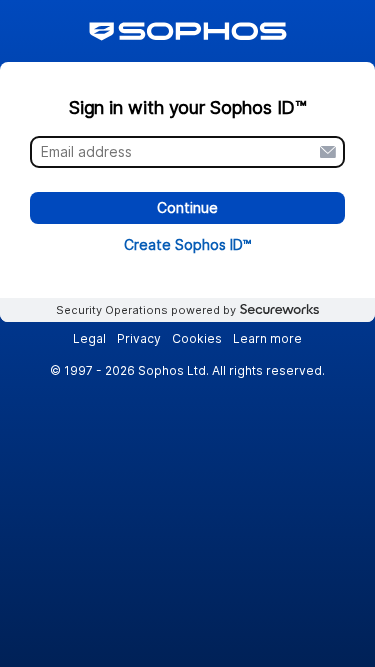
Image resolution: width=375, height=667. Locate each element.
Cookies (197, 338)
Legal (89, 338)
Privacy (139, 338)
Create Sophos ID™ (188, 244)
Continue (187, 208)
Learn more (267, 338)
